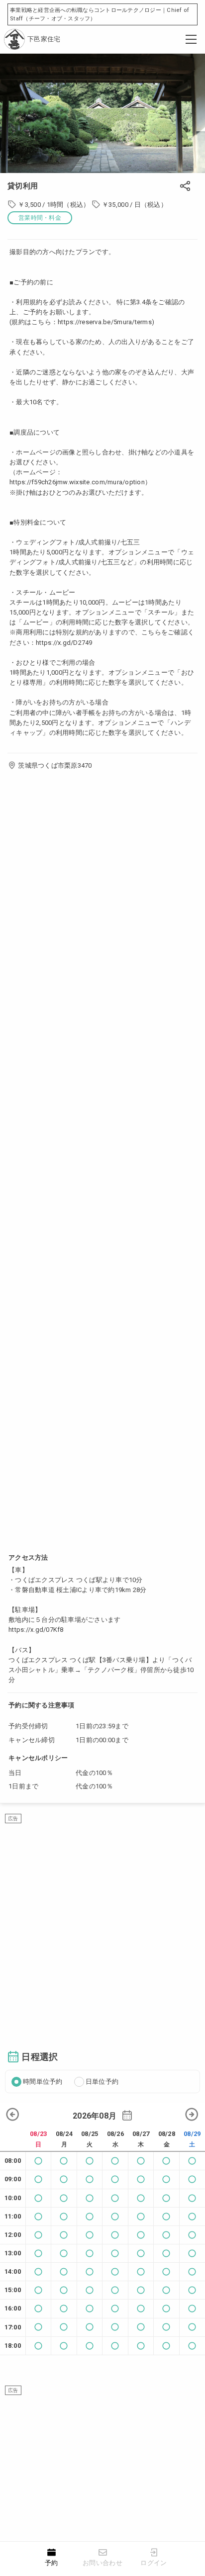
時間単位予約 (43, 2082)
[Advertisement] (102, 1926)
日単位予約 (102, 2082)
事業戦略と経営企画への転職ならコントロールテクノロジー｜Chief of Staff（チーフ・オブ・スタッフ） (100, 14)
